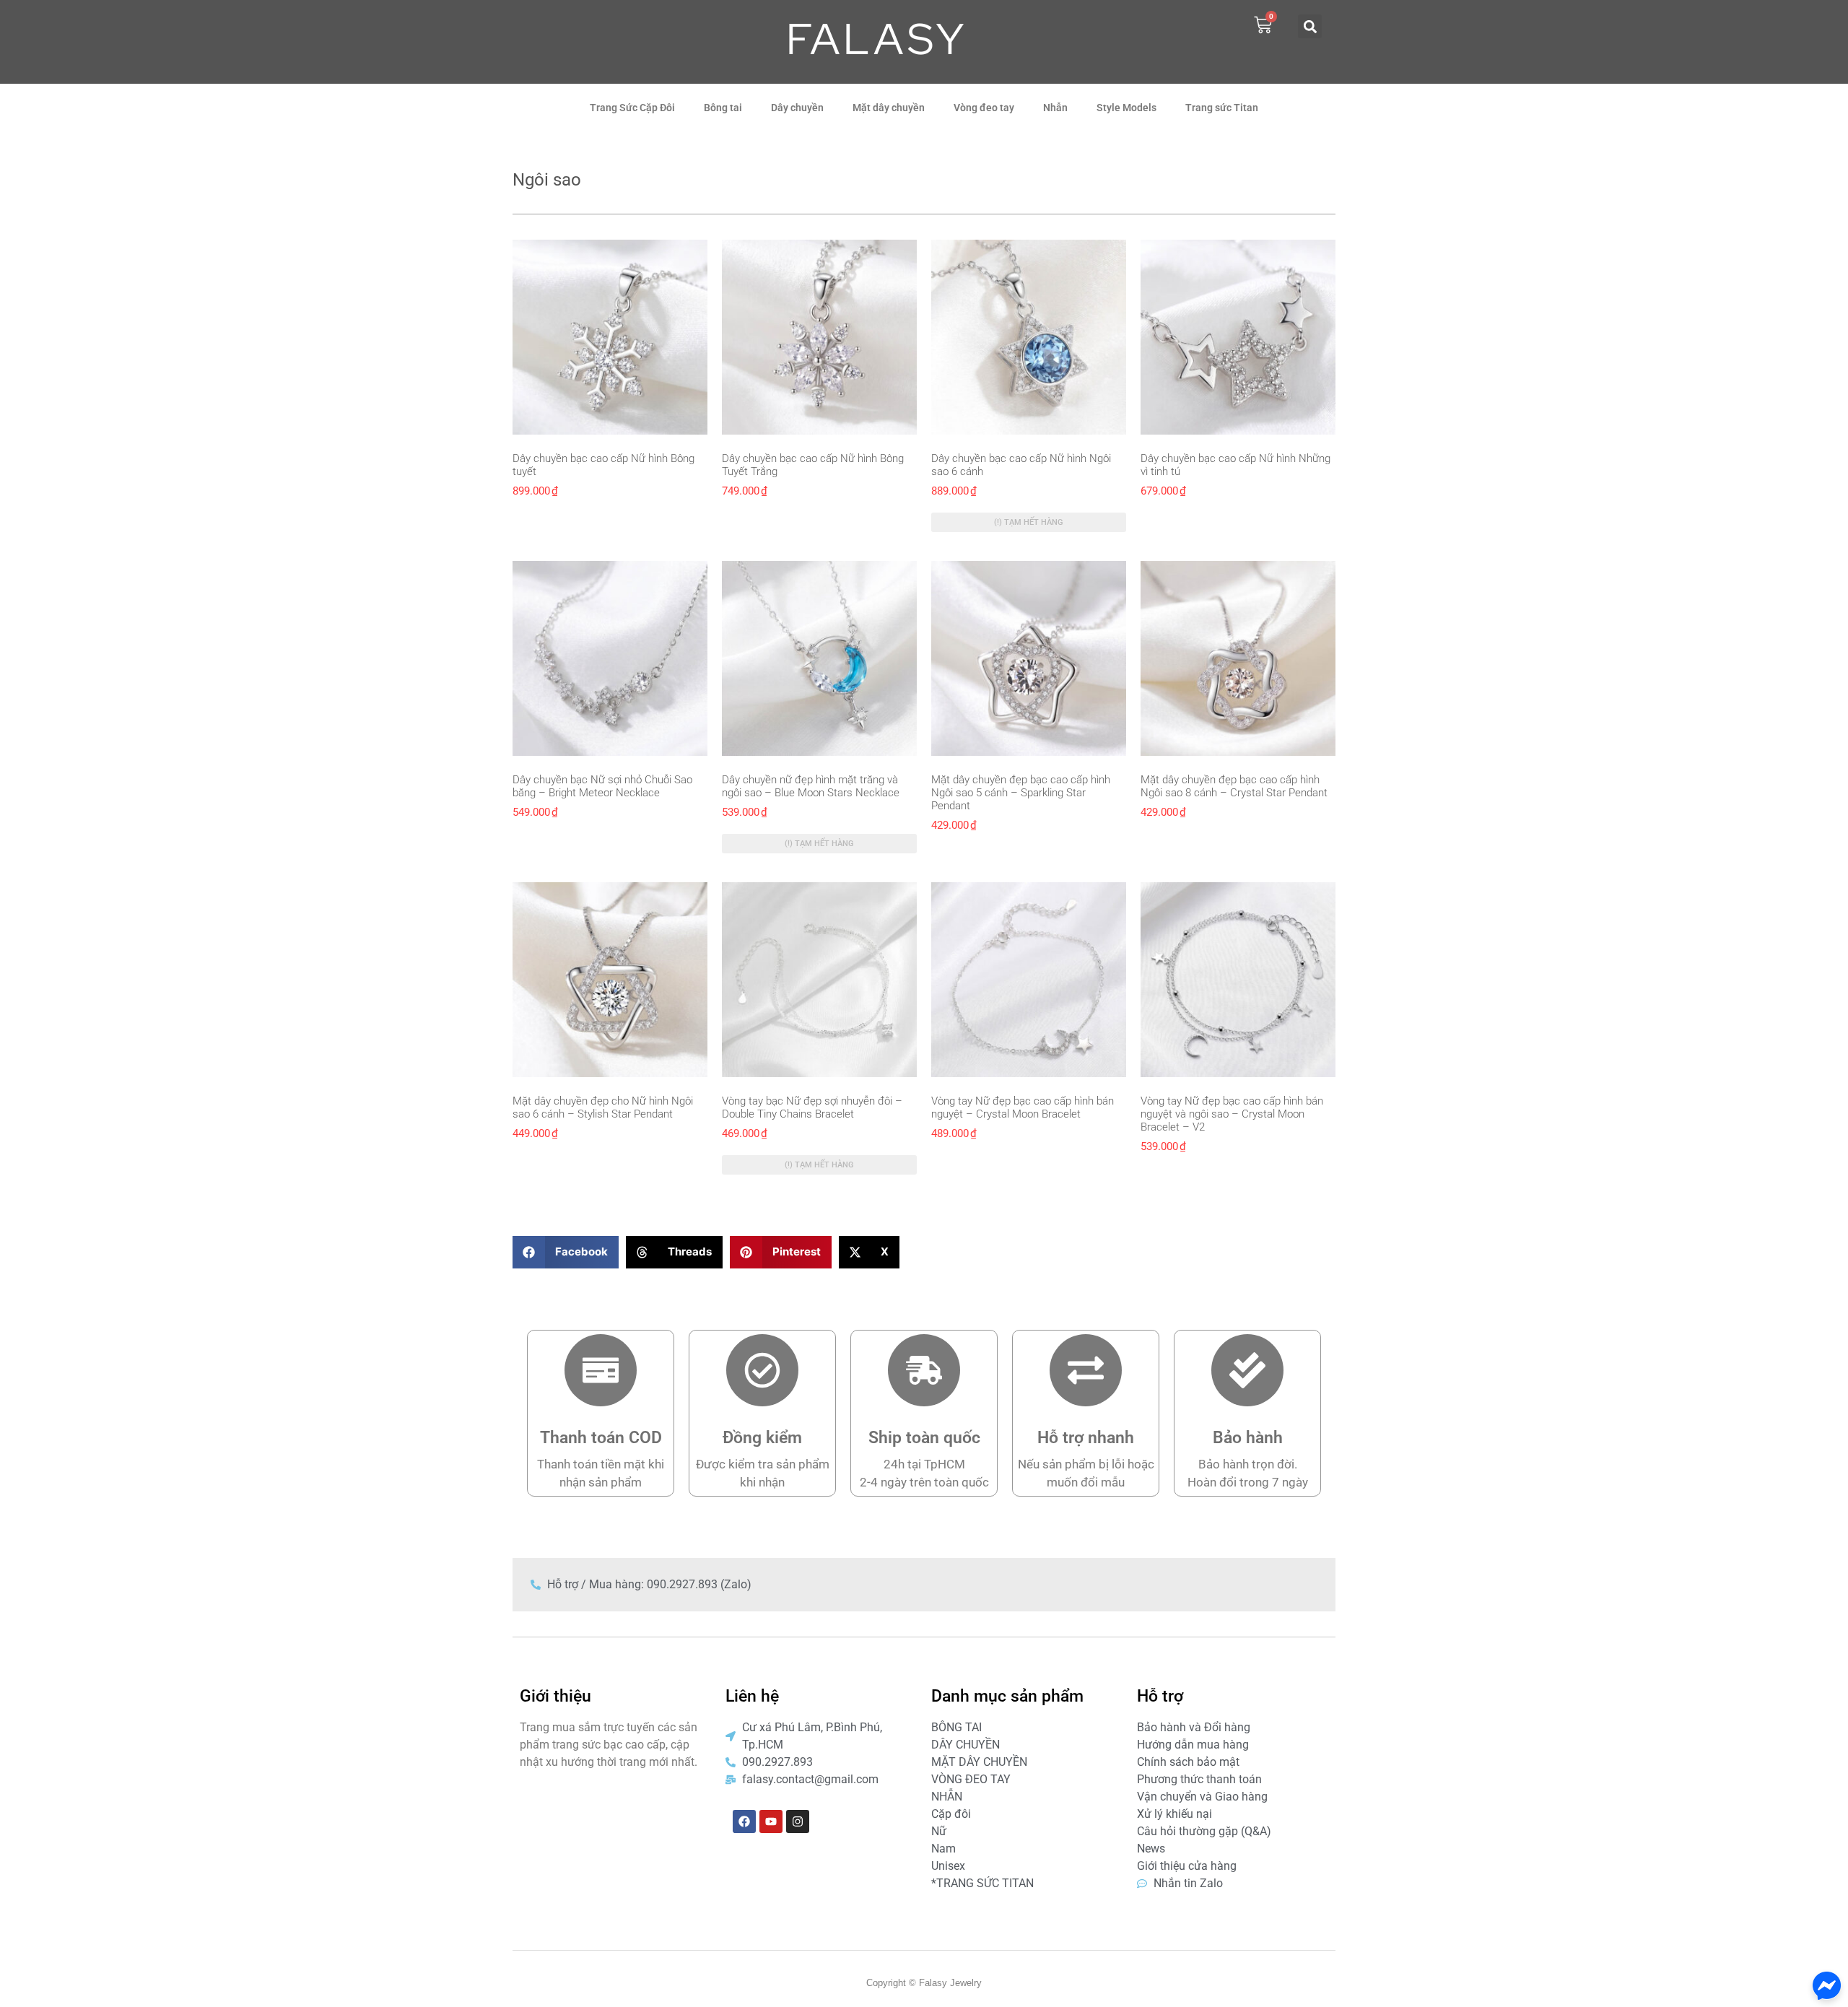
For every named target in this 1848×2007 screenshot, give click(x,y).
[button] (1310, 26)
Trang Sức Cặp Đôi (632, 108)
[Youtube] (771, 1821)
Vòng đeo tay (984, 108)
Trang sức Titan (1222, 108)
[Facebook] (744, 1821)
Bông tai (723, 108)
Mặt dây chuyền (889, 108)
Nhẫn (1055, 108)
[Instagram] (798, 1821)
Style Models (1126, 108)
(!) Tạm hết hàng (1029, 522)
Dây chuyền (797, 108)
